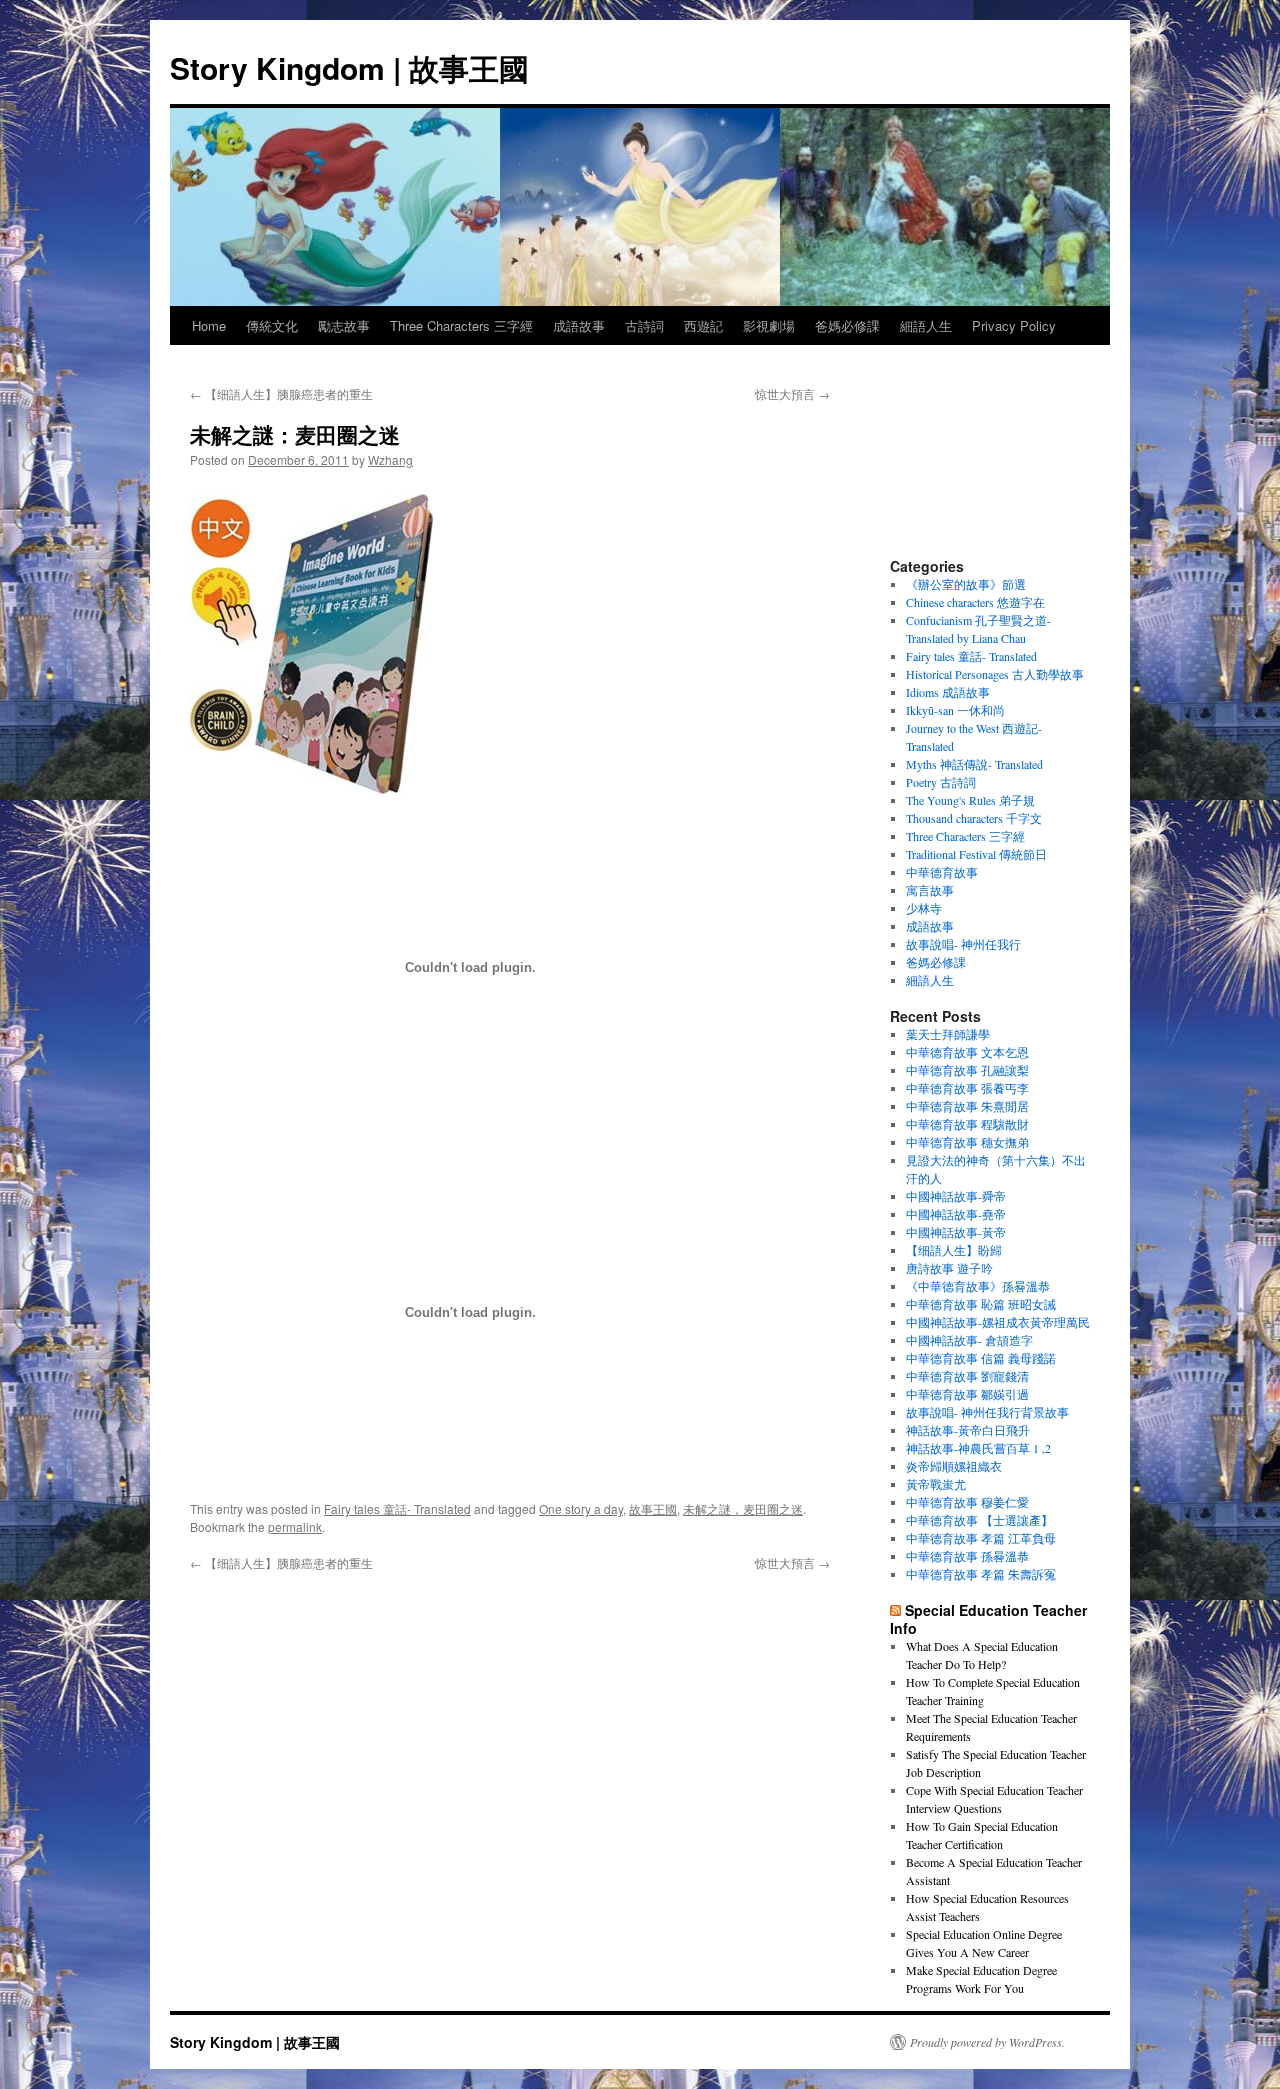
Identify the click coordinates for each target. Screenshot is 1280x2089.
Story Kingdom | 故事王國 (349, 67)
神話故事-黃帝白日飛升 (968, 1430)
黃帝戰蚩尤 (936, 1484)
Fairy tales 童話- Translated (397, 1508)
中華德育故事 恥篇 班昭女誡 (981, 1304)
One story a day (581, 1508)
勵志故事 (344, 325)
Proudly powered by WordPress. (987, 2042)
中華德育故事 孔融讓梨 (967, 1070)
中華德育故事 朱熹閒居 (967, 1106)
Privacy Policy (1014, 325)
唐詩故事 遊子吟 (949, 1268)
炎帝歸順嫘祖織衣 (954, 1466)
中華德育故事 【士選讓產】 (979, 1520)
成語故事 (579, 325)
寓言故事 (930, 890)
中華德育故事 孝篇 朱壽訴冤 (981, 1574)
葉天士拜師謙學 (948, 1034)
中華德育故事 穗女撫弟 (967, 1142)
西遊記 (703, 325)
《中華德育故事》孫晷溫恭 (978, 1286)
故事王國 (653, 1508)
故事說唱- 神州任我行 (963, 944)
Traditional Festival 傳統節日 (976, 854)
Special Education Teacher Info (988, 1619)
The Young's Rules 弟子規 (970, 800)
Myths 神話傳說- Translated (974, 764)
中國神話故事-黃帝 (956, 1232)
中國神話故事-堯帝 (956, 1214)
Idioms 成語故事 (948, 692)
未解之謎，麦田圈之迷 (743, 1508)
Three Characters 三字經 (461, 325)
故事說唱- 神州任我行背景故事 (987, 1412)
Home (209, 325)
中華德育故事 (942, 872)
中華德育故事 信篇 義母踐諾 (981, 1358)
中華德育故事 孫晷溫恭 (967, 1556)
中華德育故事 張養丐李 (967, 1088)
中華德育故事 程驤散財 (967, 1124)
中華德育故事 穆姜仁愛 (967, 1502)
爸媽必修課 (847, 325)
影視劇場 (769, 325)
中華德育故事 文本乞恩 (967, 1052)
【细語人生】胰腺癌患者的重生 (281, 393)
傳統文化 (272, 325)
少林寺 (924, 908)
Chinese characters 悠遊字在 (975, 602)
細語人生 (926, 325)
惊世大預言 (792, 393)
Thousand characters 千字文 (974, 818)
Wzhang (390, 459)
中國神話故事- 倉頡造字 (969, 1340)
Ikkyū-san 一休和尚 (955, 710)
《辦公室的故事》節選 (966, 584)
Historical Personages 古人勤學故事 (995, 674)
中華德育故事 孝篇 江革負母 (981, 1538)
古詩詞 (644, 325)
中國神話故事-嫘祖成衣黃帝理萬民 (998, 1322)
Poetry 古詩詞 (941, 782)
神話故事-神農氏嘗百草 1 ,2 (978, 1448)
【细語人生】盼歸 (954, 1250)
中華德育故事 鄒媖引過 (967, 1394)
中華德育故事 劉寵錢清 (967, 1376)
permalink (295, 1526)
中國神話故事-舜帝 (956, 1196)
